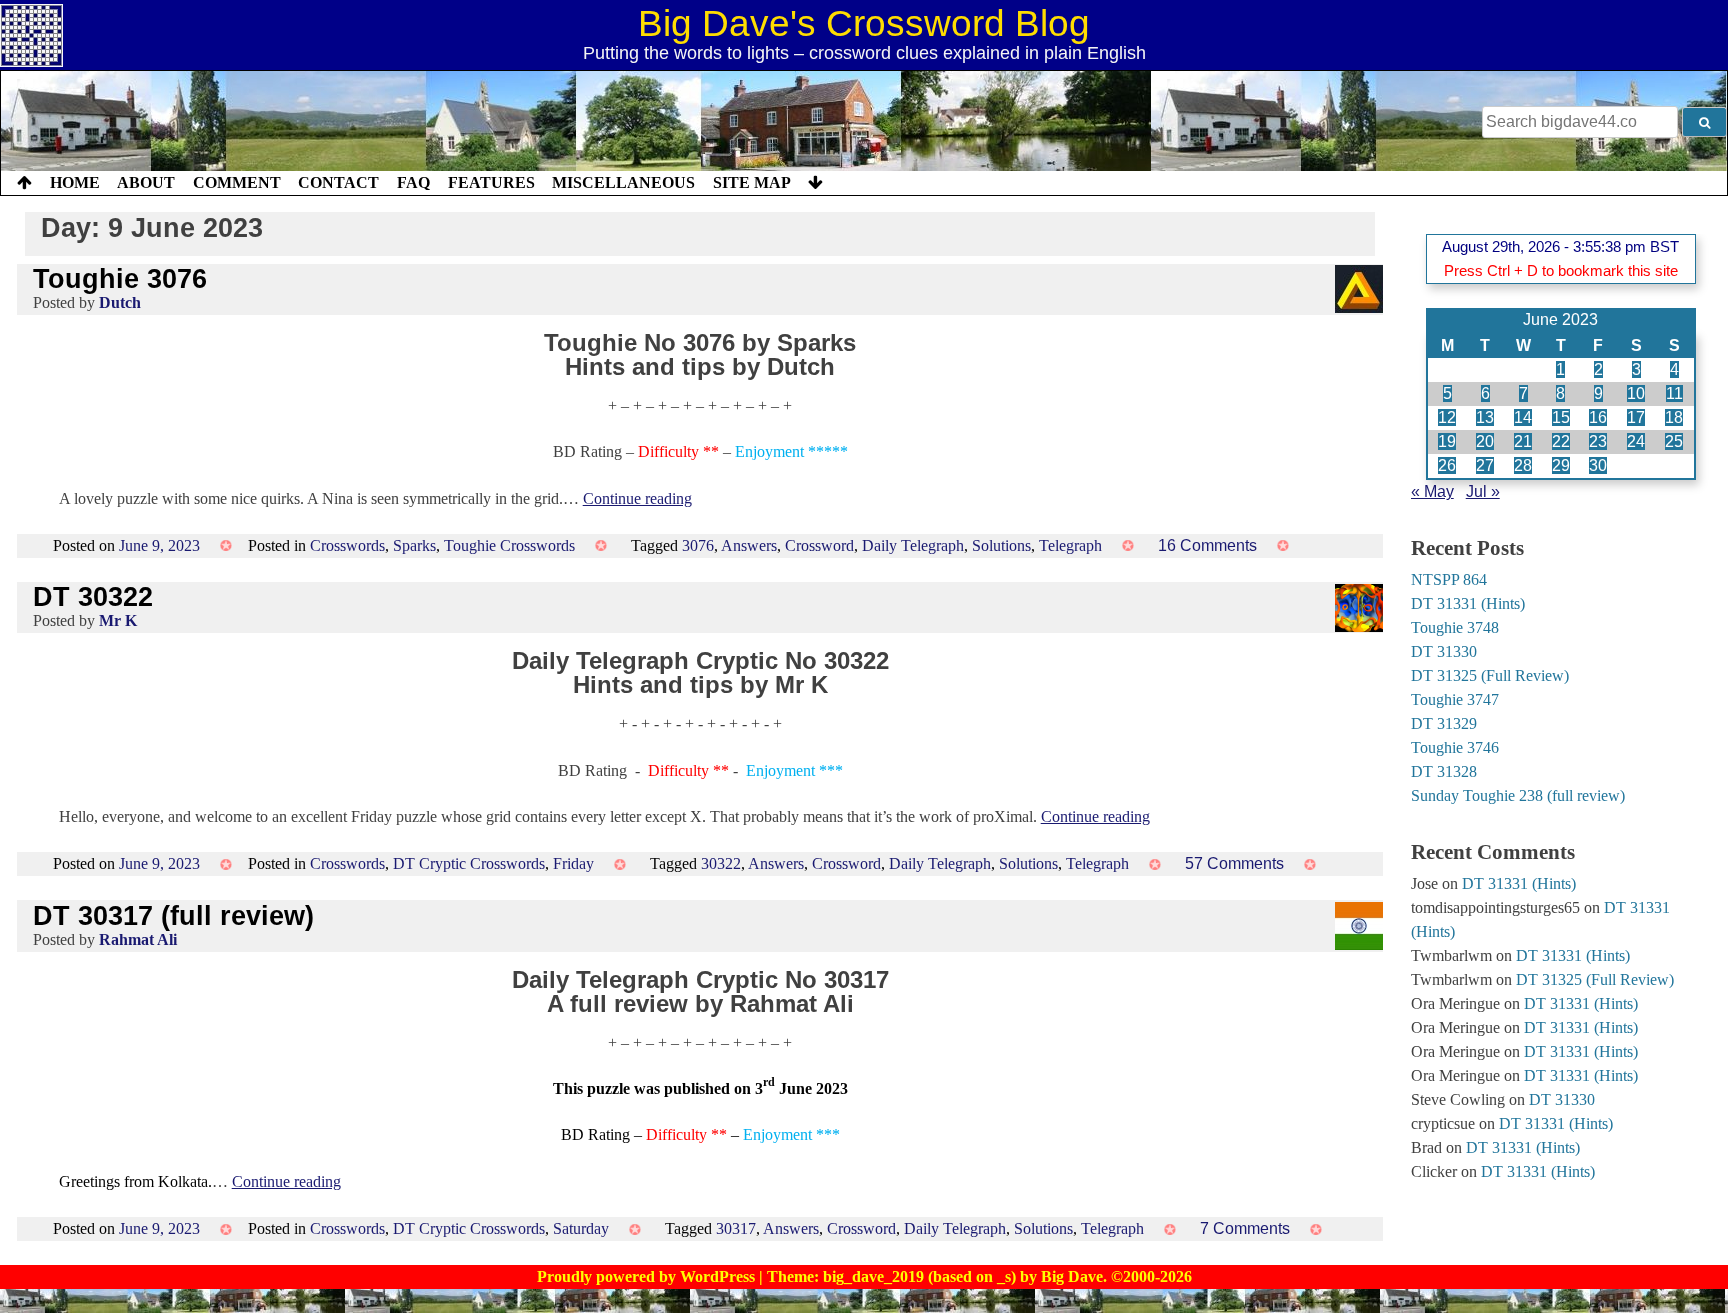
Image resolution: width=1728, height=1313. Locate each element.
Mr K (118, 620)
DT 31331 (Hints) (1468, 603)
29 (1561, 465)
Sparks (414, 545)
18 (1674, 417)
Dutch (120, 302)
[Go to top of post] (24, 183)
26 (1447, 465)
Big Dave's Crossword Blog (864, 23)
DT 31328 (1444, 771)
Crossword (819, 545)
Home (75, 182)
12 (1447, 417)
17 (1636, 417)
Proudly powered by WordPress (648, 1276)
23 (1598, 441)
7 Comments (1245, 1228)
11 (1674, 393)
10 (1636, 393)
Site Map (752, 182)
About (146, 182)
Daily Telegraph (913, 545)
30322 (721, 863)
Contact (338, 182)
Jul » (1483, 491)
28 (1523, 465)
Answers (749, 545)
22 (1561, 441)
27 (1485, 465)
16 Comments (1207, 545)
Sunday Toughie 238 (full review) (1518, 795)
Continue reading (637, 498)
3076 (698, 545)
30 (1598, 465)
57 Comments (1234, 863)
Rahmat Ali (138, 939)
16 (1598, 417)
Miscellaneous (623, 182)
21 (1523, 441)
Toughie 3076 (120, 278)
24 (1636, 441)
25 (1674, 441)
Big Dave (1072, 1276)
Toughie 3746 (1455, 747)
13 (1485, 417)
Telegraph (1070, 545)
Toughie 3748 (1455, 627)
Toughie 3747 (1455, 699)
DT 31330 (1444, 651)
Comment (237, 182)
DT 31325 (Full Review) (1490, 675)
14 (1523, 417)
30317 (736, 1228)
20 (1485, 441)
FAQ (413, 182)
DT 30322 (93, 596)
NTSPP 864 (1449, 579)
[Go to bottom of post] (815, 183)
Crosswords (347, 545)
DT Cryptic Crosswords (469, 863)
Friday (573, 863)
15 (1561, 417)
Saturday (581, 1228)
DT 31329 (1444, 723)
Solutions (1001, 545)
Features (491, 182)
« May (1432, 491)
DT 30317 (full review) (173, 915)
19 (1447, 441)
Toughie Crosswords (509, 545)
